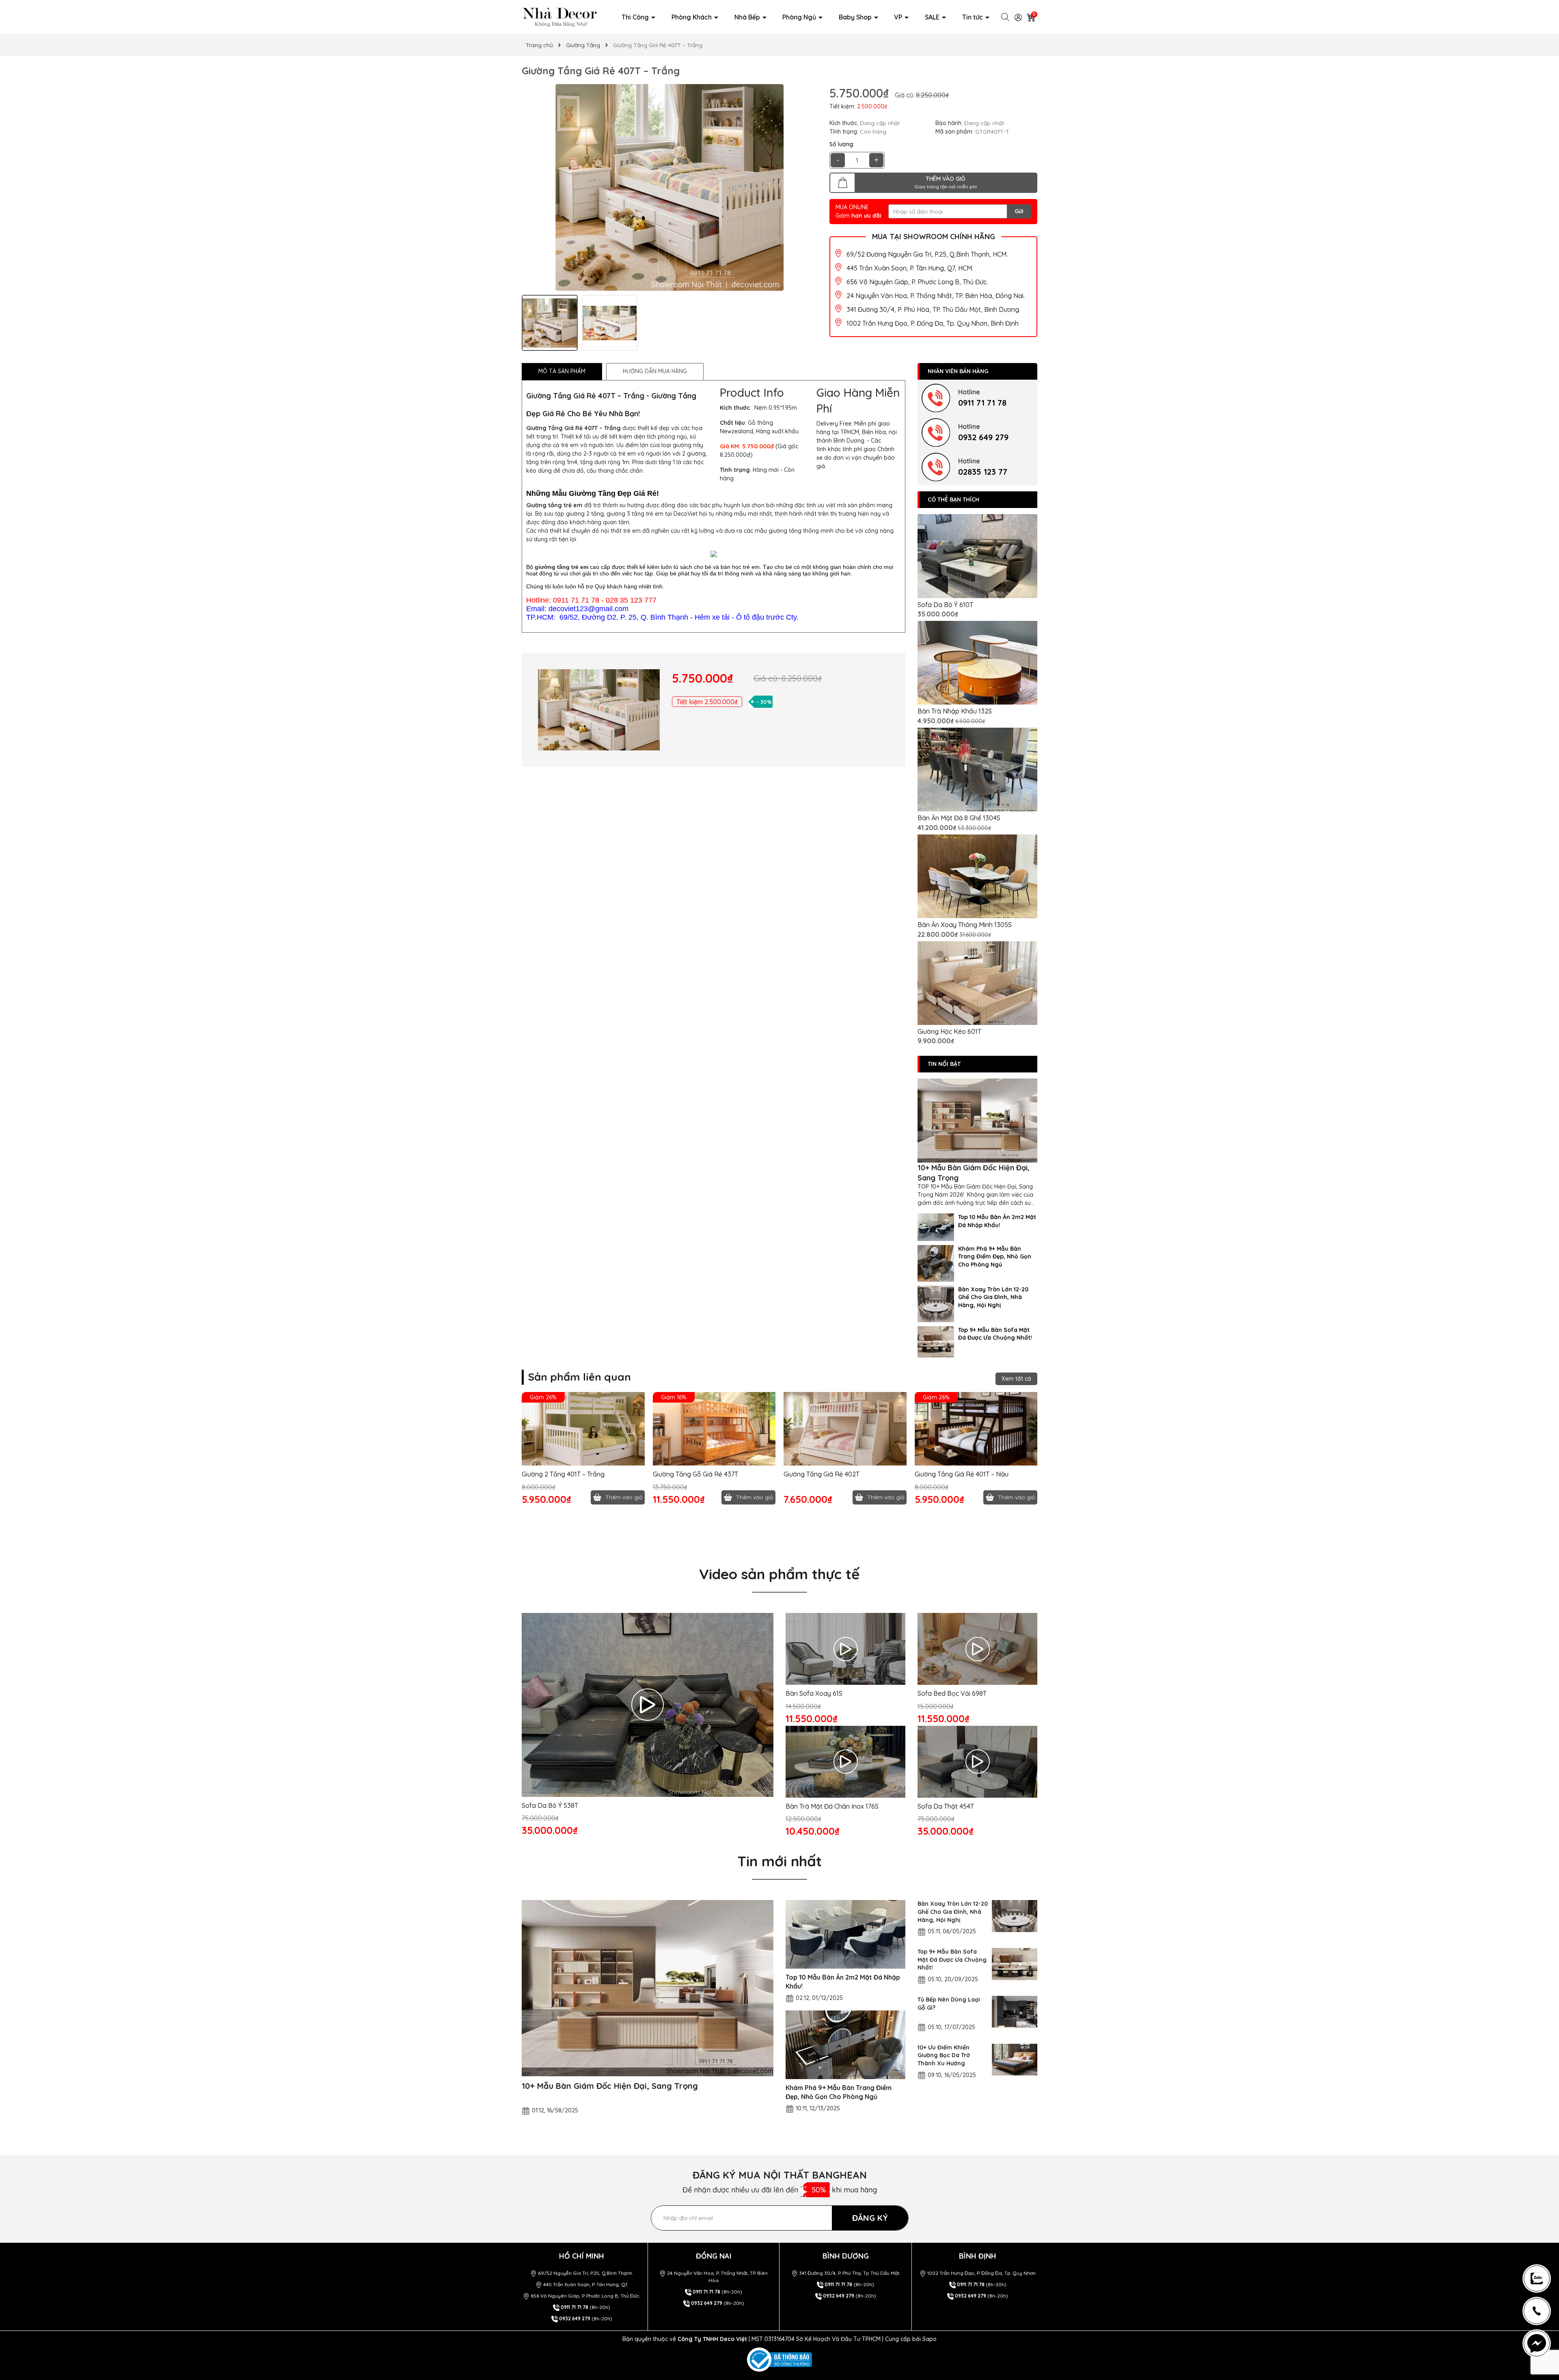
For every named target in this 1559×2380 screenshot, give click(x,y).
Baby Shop (856, 17)
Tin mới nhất (779, 1861)
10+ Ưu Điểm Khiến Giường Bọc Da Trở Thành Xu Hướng (944, 2055)
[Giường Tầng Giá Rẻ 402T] (845, 1429)
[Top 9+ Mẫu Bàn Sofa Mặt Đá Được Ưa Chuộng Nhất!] (936, 1341)
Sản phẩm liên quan (579, 1377)
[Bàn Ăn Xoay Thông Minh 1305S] (977, 877)
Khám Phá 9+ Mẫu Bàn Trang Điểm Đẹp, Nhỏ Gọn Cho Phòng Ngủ (995, 1257)
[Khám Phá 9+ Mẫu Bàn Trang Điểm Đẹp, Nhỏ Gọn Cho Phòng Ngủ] (936, 1262)
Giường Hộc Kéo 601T (949, 1031)
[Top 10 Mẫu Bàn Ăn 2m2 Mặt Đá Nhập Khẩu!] (936, 1226)
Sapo (930, 2339)
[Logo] (560, 17)
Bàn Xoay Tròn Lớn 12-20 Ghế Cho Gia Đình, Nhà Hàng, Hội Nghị (993, 1297)
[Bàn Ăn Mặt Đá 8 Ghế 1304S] (977, 770)
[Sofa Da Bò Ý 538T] (648, 1705)
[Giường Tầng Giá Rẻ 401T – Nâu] (976, 1429)
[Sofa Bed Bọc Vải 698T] (977, 1649)
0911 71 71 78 (982, 403)
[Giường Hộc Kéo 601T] (977, 983)
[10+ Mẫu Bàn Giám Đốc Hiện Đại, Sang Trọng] (977, 1121)
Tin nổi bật (944, 1064)
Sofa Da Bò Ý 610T (945, 605)
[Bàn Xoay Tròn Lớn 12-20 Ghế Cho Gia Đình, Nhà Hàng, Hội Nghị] (936, 1303)
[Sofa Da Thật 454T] (977, 1762)
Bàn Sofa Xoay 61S (814, 1693)
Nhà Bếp (748, 17)
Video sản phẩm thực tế (779, 1574)
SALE (933, 17)
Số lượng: (842, 144)
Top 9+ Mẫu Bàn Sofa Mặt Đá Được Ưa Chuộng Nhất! (995, 1334)
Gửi (1019, 211)
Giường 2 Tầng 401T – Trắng (563, 1474)
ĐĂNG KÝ (870, 2218)
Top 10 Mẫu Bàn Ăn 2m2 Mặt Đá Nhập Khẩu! (997, 1221)
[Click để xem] (669, 188)
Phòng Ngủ (800, 17)
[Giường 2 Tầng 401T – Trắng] (583, 1429)
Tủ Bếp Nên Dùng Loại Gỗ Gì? (949, 2004)
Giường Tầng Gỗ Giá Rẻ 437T (695, 1474)
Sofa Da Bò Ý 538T (550, 1805)
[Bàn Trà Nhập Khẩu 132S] (977, 663)
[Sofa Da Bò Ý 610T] (977, 556)
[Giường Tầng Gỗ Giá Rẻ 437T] (714, 1429)
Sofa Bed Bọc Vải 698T (952, 1693)
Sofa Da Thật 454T (946, 1806)
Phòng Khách (692, 17)
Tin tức (973, 17)
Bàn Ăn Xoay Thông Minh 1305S (965, 925)
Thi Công (636, 17)
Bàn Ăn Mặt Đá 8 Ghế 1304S (959, 818)
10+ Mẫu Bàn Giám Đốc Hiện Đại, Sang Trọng (974, 1173)
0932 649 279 (983, 437)
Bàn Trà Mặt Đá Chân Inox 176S (832, 1806)
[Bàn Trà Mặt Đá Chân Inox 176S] (845, 1762)
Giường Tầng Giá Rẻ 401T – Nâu (962, 1474)
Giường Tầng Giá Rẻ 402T (822, 1474)
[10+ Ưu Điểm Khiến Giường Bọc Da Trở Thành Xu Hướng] (1015, 2060)
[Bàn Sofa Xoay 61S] (845, 1649)
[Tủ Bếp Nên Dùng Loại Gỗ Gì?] (1015, 2012)
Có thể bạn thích (953, 499)
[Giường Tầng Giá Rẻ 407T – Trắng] (599, 710)
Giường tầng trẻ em (554, 505)
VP (899, 17)
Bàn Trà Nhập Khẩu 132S (955, 711)
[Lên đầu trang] (1540, 2240)
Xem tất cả (1016, 1379)
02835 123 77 (983, 472)
